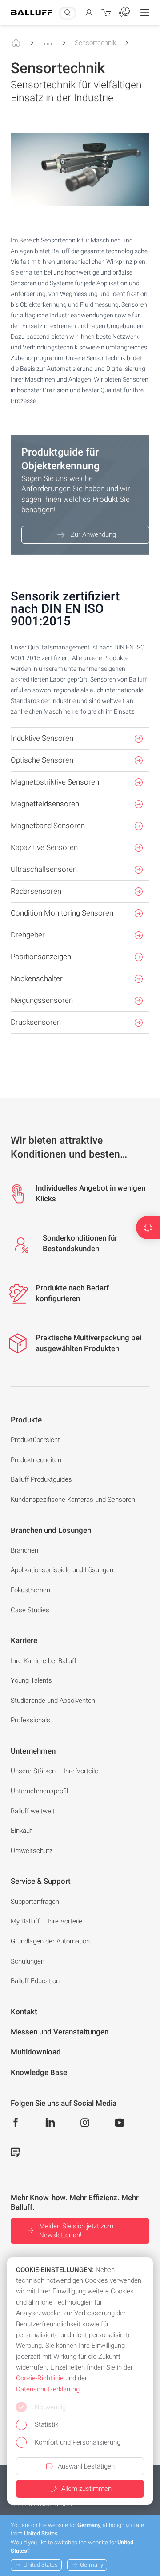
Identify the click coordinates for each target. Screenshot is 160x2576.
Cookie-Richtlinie (40, 2378)
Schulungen (28, 1961)
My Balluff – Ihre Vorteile (46, 1921)
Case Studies (30, 1610)
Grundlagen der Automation (50, 1941)
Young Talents (31, 1680)
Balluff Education (35, 1981)
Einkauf (21, 1831)
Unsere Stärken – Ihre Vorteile (54, 1771)
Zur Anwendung (93, 534)
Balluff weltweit (33, 1811)
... (48, 40)
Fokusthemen (30, 1590)
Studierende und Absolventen (53, 1701)
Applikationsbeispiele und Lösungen (62, 1570)
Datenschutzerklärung (48, 2389)
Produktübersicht (35, 1440)
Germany (92, 2565)
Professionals (30, 1720)
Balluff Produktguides (41, 1479)
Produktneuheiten (36, 1460)
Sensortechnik (95, 43)
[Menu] (145, 12)
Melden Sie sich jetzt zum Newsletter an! (76, 2231)
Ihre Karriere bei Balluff (44, 1661)
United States (41, 2565)
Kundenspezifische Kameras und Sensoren (73, 1500)
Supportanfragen (35, 1902)
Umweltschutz (32, 1851)
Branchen (24, 1550)
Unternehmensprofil (39, 1791)
